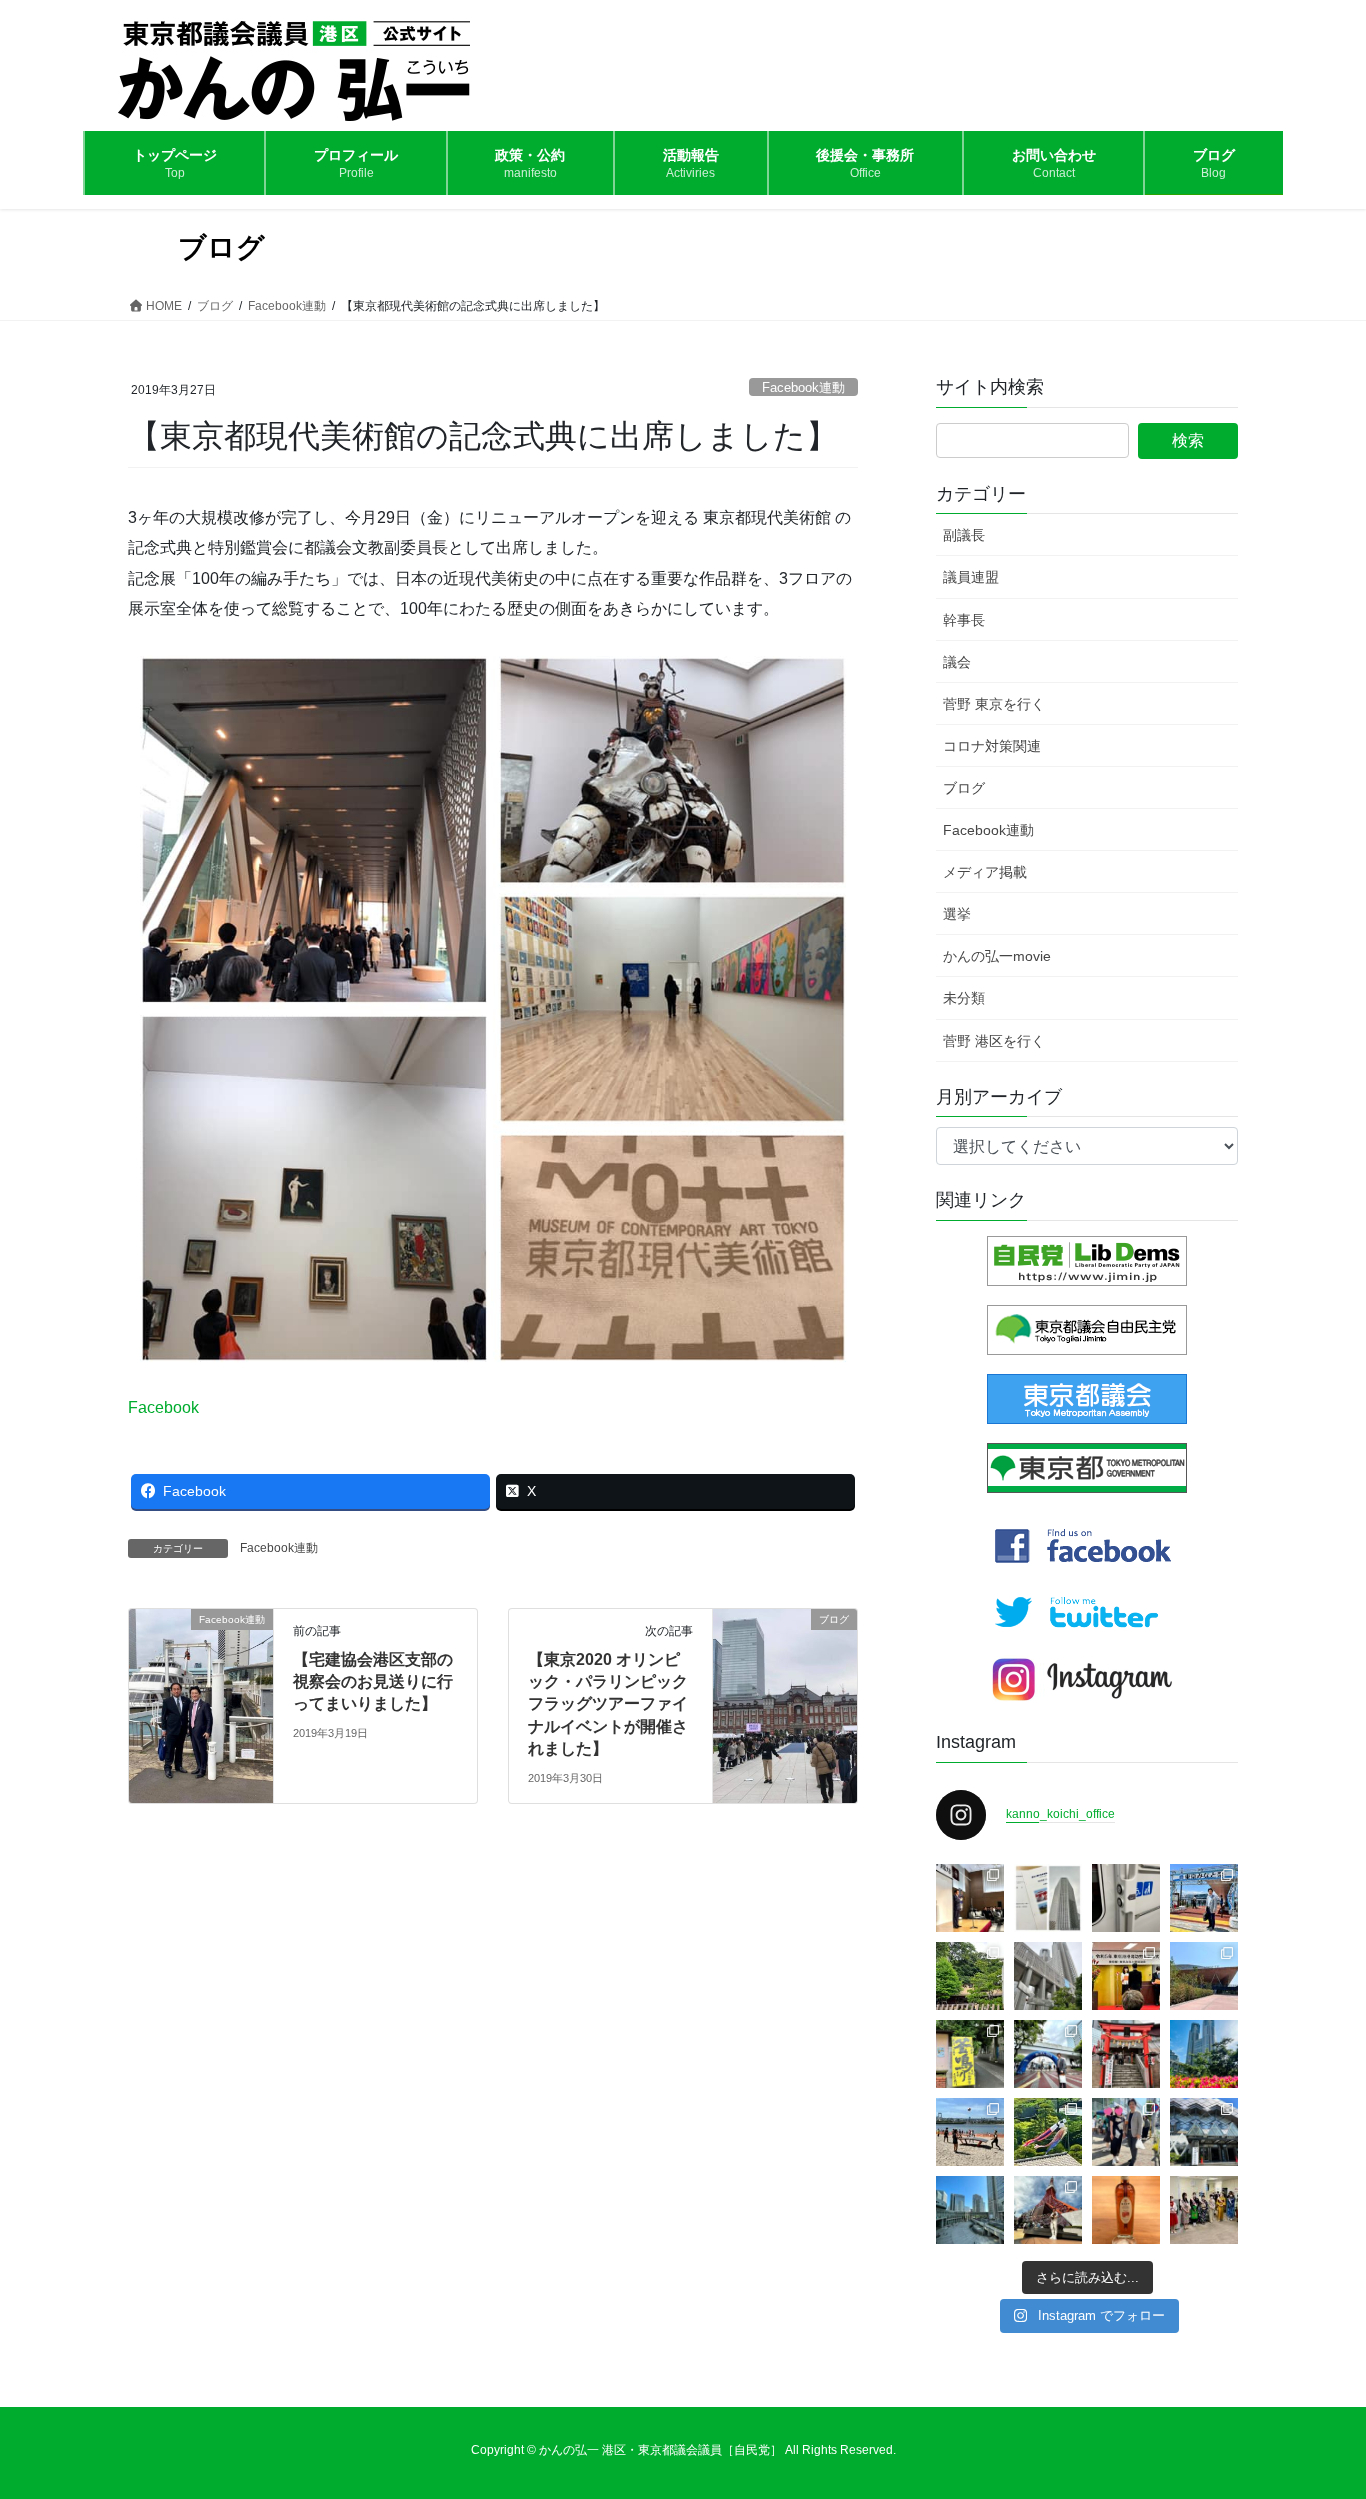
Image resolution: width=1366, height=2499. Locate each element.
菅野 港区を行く (994, 1041)
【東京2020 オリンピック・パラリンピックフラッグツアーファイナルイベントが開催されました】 (608, 1704)
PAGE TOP (1315, 2406)
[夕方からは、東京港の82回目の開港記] (1126, 1976)
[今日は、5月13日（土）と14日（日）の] (1204, 2210)
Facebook (163, 1407)
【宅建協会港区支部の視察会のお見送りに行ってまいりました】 (373, 1682)
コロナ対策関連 (992, 746)
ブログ (964, 788)
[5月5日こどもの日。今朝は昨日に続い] (1048, 2132)
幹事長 (964, 620)
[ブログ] (785, 1682)
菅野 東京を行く (994, 704)
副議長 (964, 535)
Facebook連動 (803, 387)
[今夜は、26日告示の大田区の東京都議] (970, 1898)
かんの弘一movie (997, 956)
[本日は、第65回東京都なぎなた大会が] (1204, 2132)
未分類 (964, 998)
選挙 (957, 914)
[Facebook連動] (201, 1682)
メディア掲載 (985, 872)
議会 (957, 662)
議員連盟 (971, 577)
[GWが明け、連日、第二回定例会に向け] (1204, 2054)
